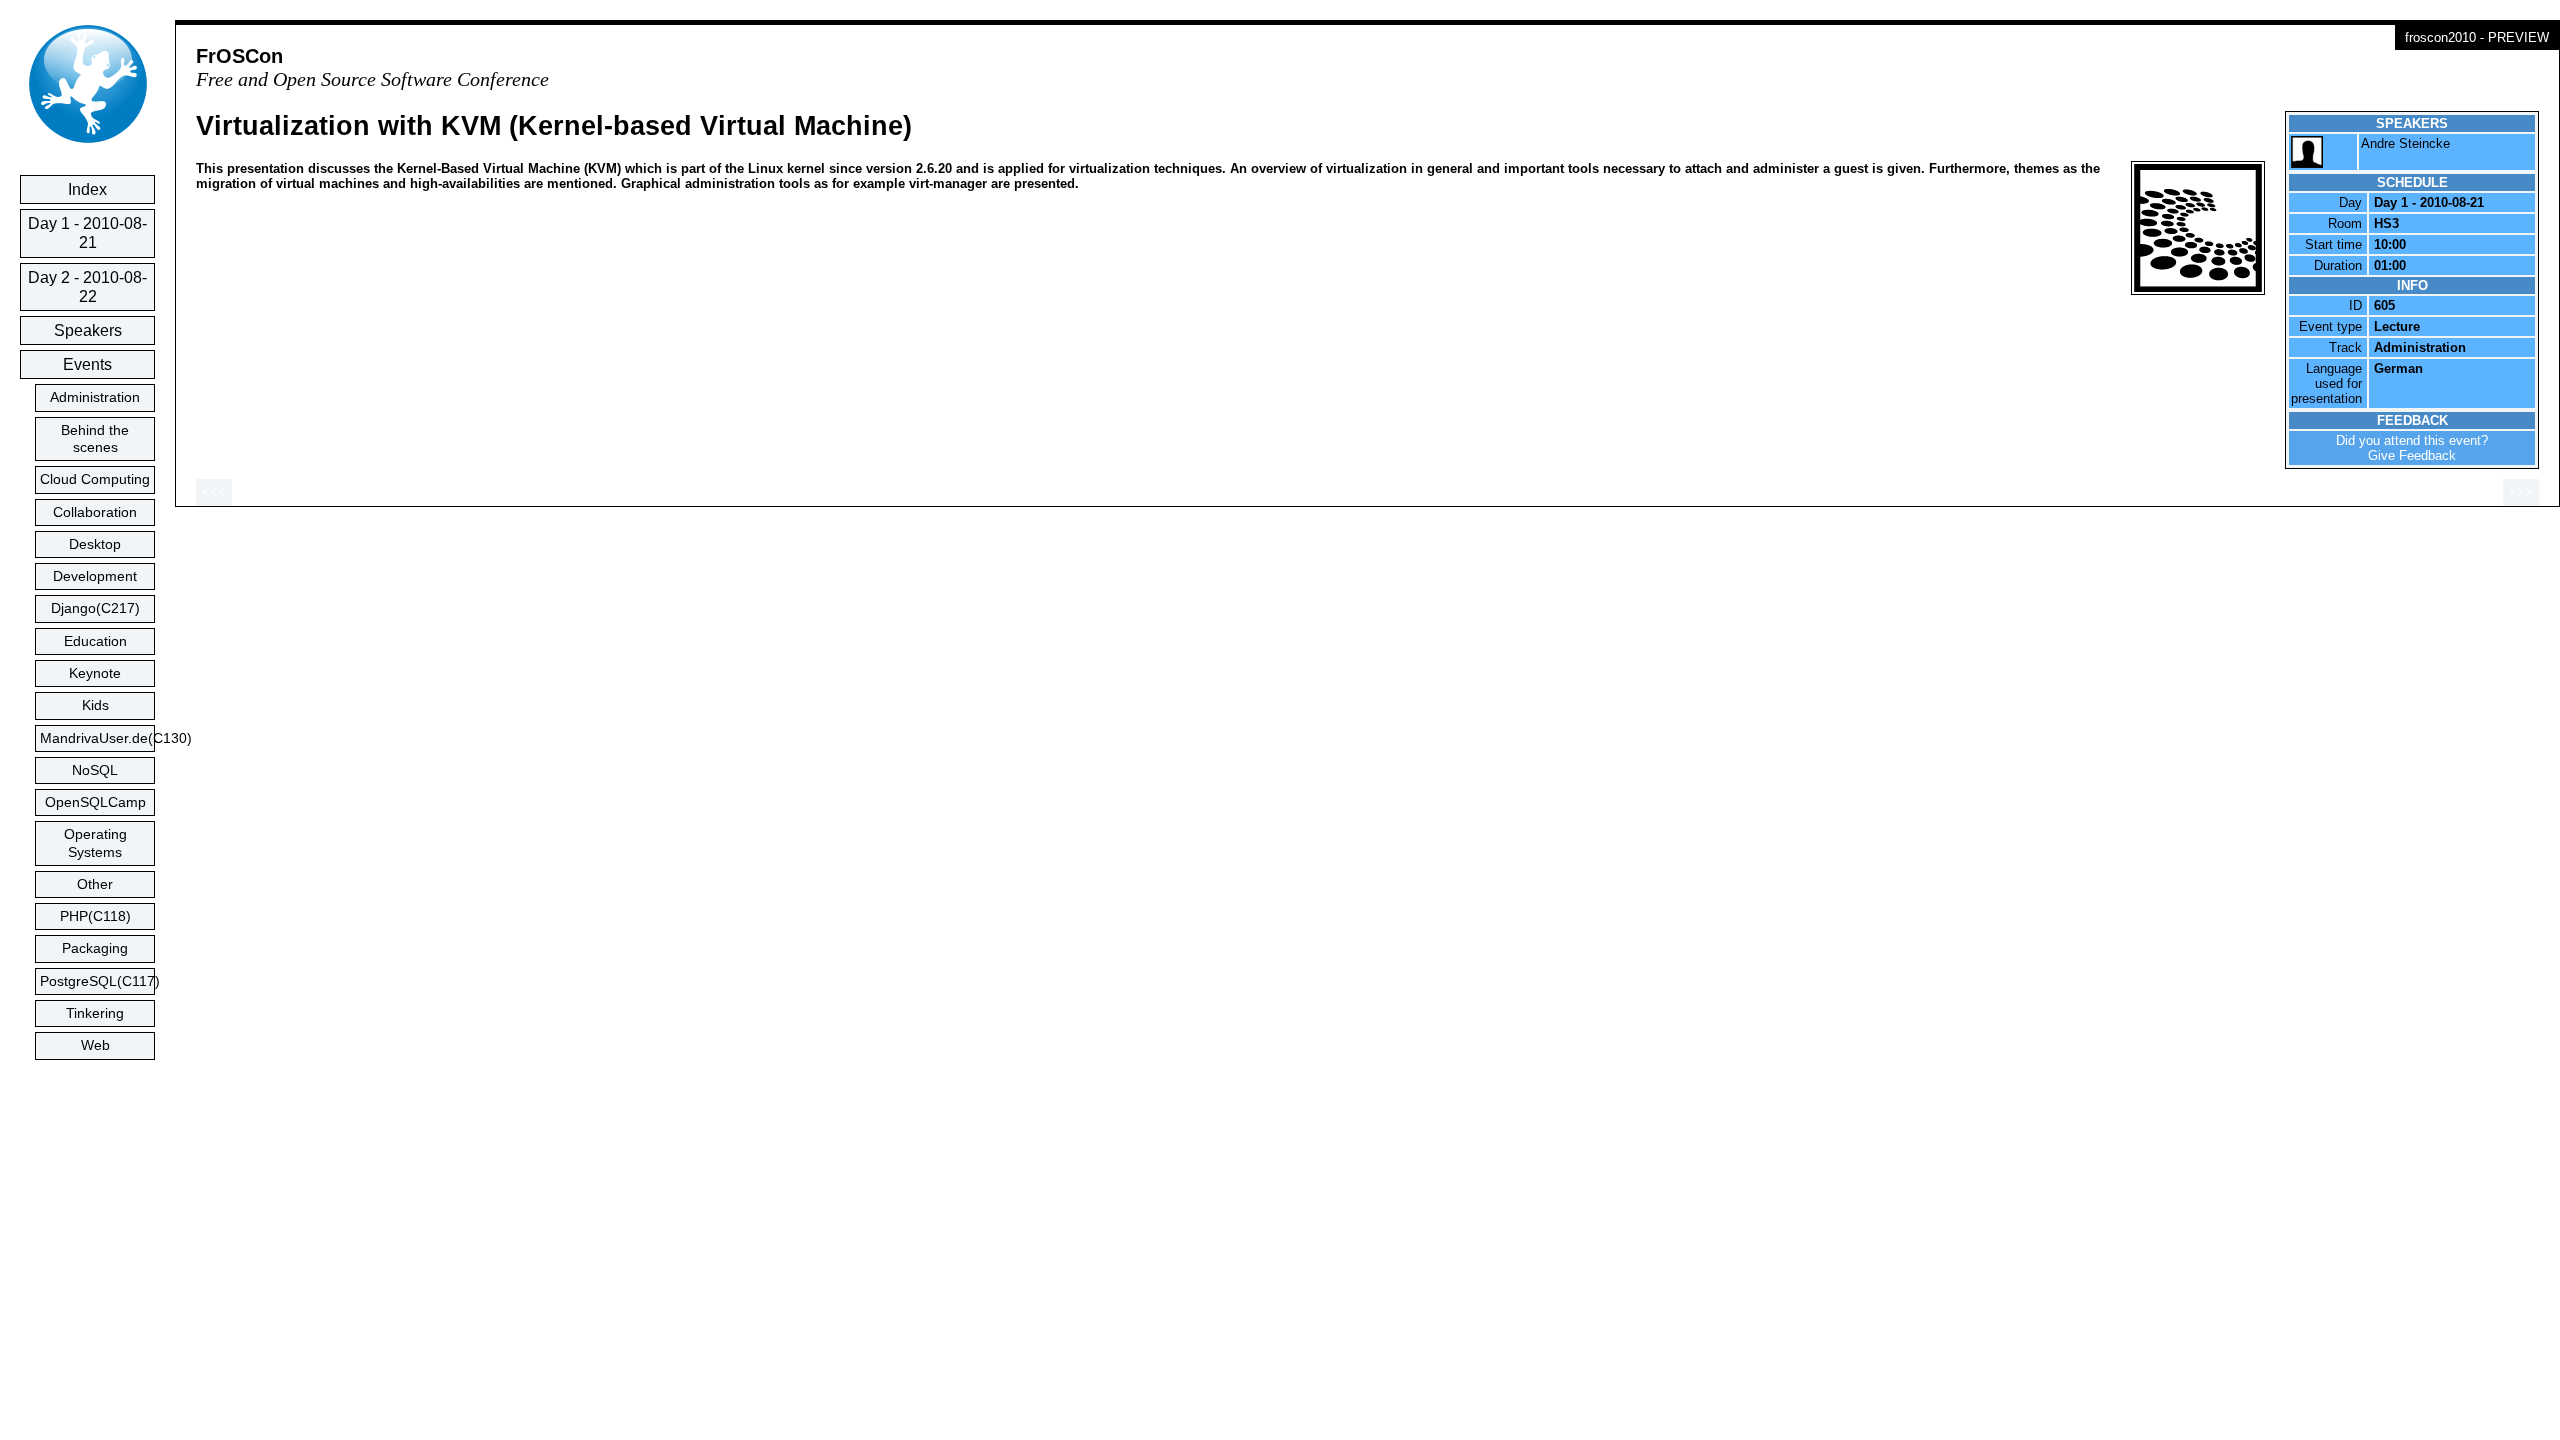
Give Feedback (2412, 455)
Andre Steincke (2405, 143)
